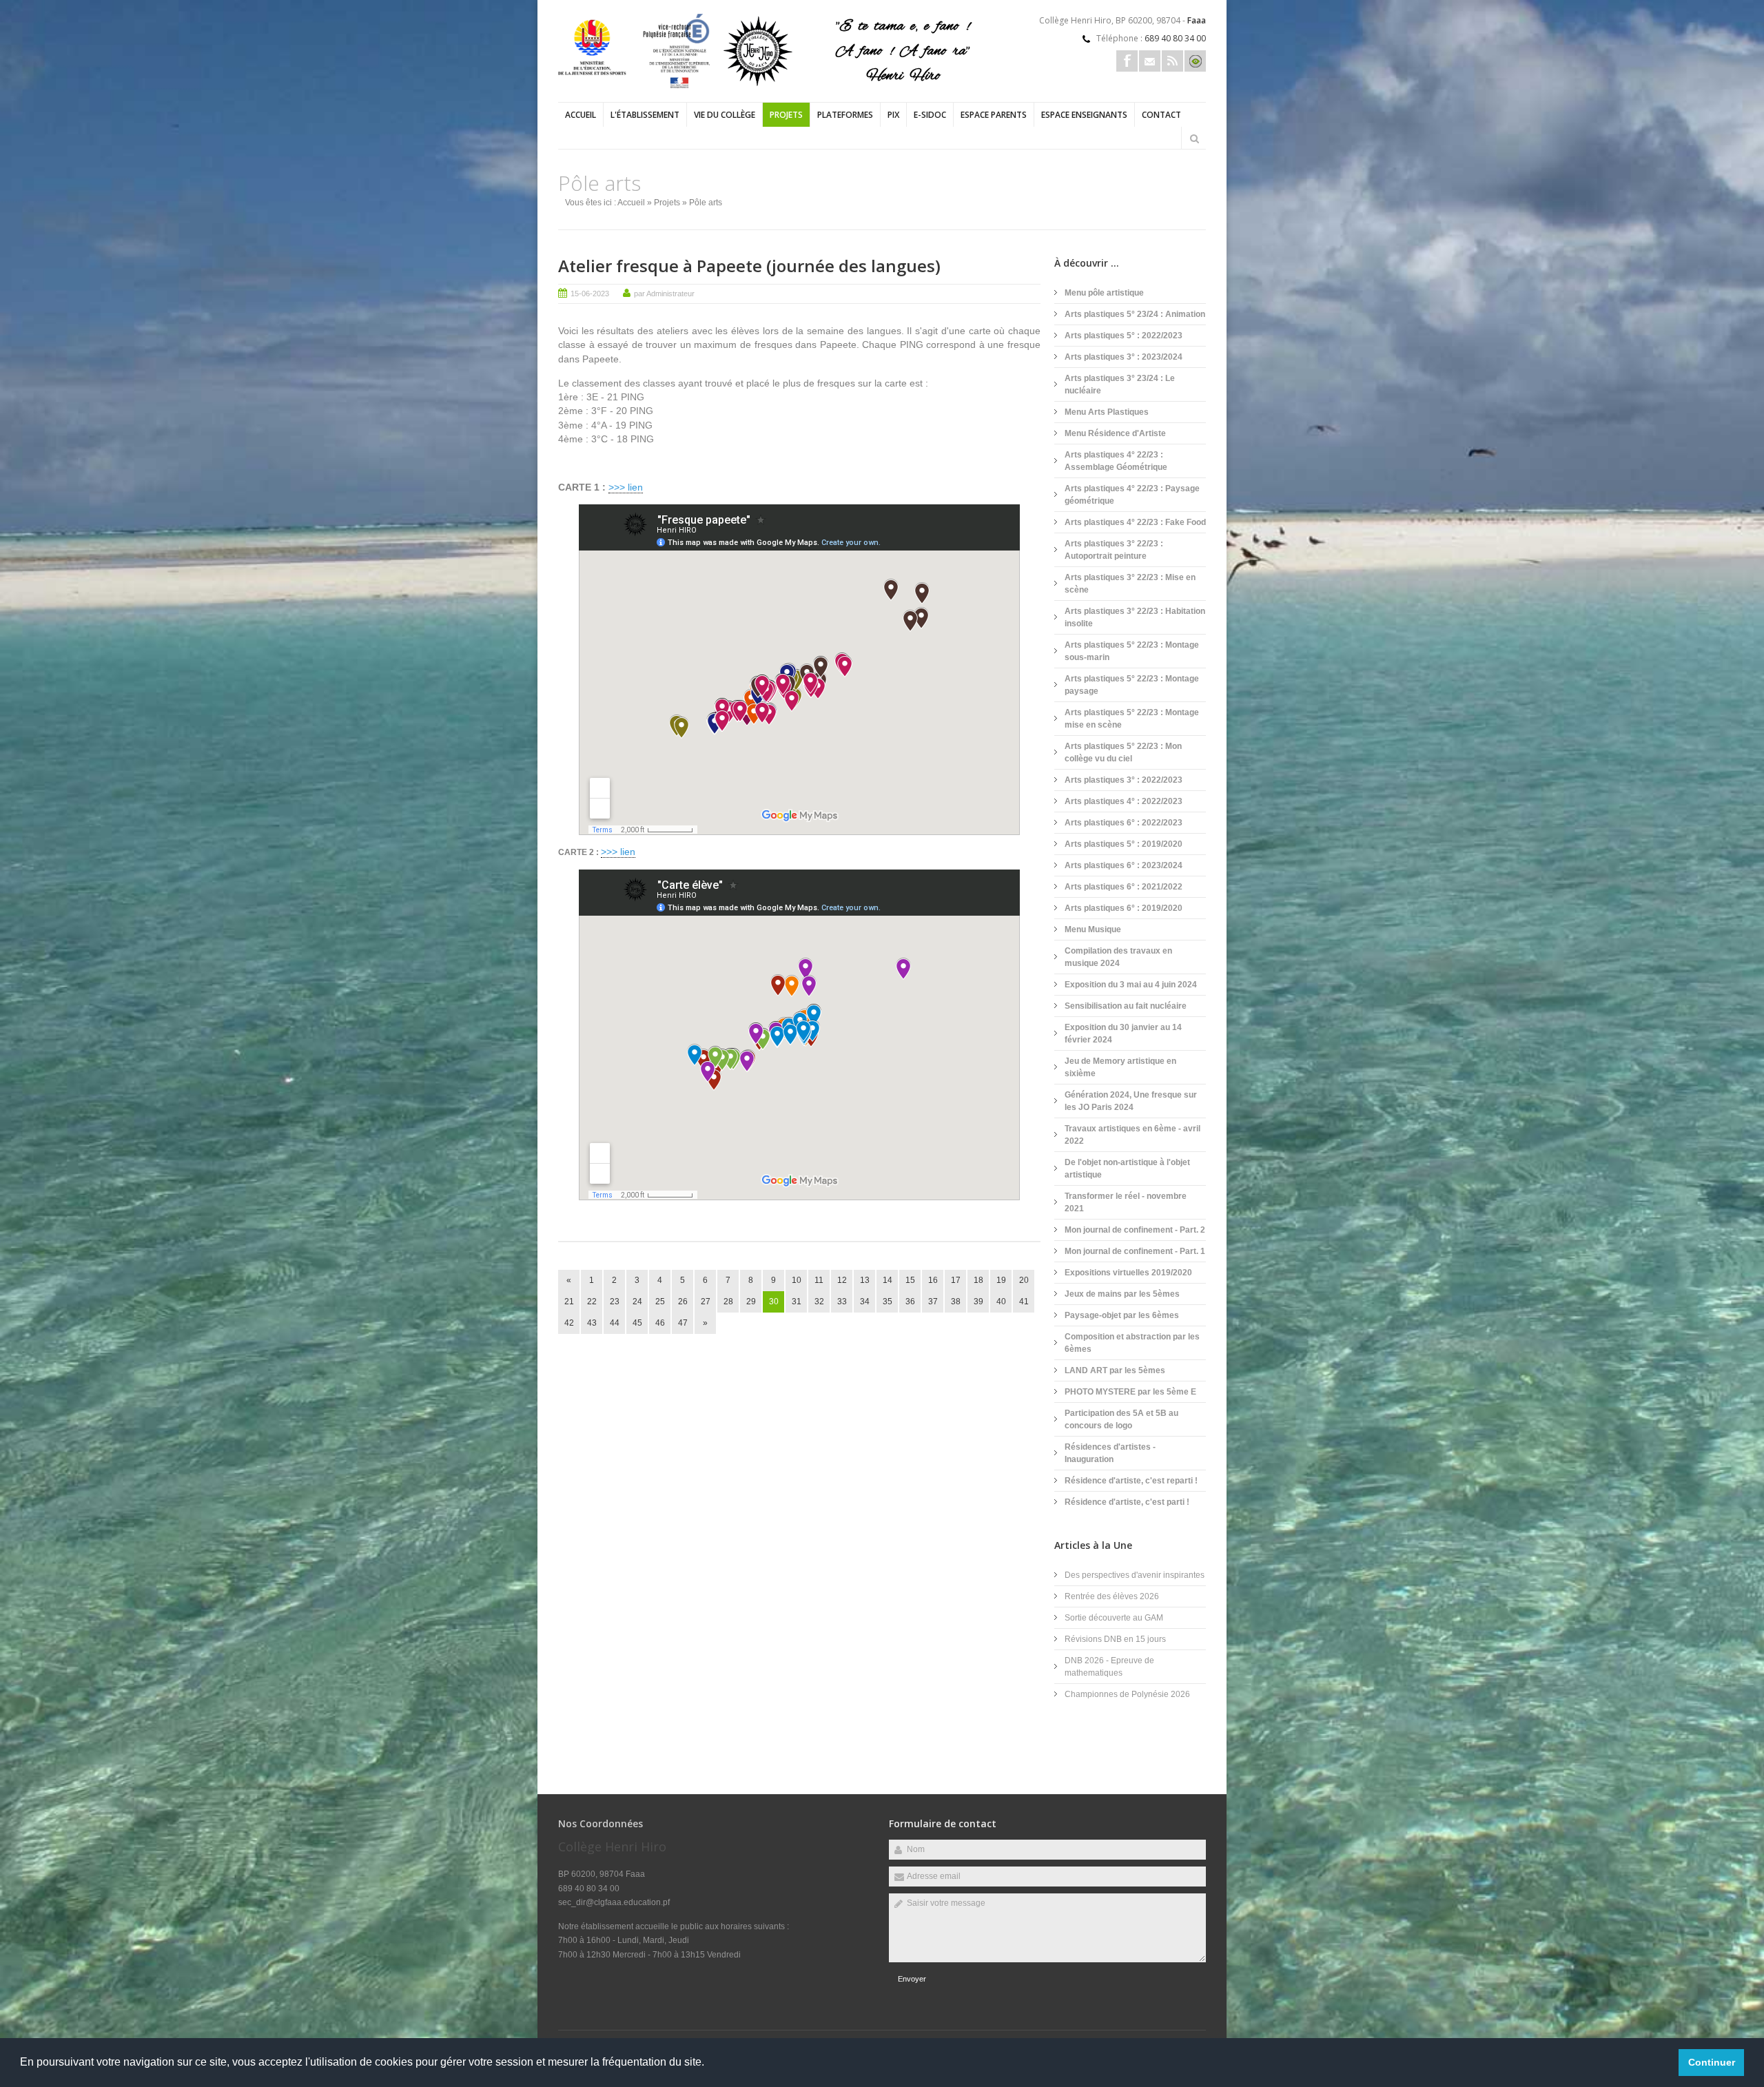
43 (592, 1323)
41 (1024, 1302)
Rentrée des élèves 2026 (1112, 1596)
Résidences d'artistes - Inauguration (1110, 1453)
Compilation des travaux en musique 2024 (1118, 957)
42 (569, 1323)
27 (706, 1302)
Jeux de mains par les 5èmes (1122, 1294)
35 (888, 1302)
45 (637, 1323)
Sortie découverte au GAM (1114, 1618)
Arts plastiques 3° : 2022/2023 (1124, 780)
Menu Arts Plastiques (1107, 412)
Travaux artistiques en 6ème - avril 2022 (1132, 1135)
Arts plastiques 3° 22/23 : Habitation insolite (1135, 617)
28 (728, 1302)
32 (819, 1302)
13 (865, 1280)
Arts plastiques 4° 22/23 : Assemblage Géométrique (1116, 461)
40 (1001, 1302)
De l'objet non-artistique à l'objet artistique (1127, 1169)
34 (865, 1302)
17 (956, 1280)
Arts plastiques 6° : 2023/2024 (1124, 865)
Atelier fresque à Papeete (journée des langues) (749, 266)
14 (888, 1280)
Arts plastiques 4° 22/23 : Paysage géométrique (1132, 495)
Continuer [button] (1712, 2062)
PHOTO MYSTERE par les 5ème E (1130, 1392)
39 (978, 1302)
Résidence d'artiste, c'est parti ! (1127, 1502)
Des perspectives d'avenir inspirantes (1135, 1575)
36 (910, 1302)
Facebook (1127, 61)
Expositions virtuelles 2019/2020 (1128, 1273)
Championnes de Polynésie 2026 (1127, 1694)
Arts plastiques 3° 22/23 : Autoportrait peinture (1114, 550)
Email (1150, 61)
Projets (786, 115)
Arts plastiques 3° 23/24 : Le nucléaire (1120, 384)
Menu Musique (1093, 929)
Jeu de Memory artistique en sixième (1120, 1067)
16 (933, 1280)
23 (615, 1302)
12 (842, 1280)
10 (797, 1280)
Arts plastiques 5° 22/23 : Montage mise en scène (1132, 719)
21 (569, 1302)
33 (842, 1302)
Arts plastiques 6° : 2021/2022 (1124, 887)
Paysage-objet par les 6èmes (1122, 1315)
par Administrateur (664, 294)
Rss (1172, 61)
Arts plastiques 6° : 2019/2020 (1124, 908)
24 (637, 1302)
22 (592, 1302)
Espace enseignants (1084, 115)
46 (660, 1323)
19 (1001, 1280)
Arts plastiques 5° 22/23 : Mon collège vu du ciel (1123, 752)
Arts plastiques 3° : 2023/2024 (1124, 357)
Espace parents (994, 115)
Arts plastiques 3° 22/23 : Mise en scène (1130, 584)
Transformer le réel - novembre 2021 (1126, 1202)
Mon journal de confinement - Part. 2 (1135, 1230)
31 (797, 1302)
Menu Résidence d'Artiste (1115, 433)
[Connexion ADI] (1195, 61)
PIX (893, 115)
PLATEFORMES (845, 115)
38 (956, 1302)
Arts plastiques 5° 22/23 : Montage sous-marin (1132, 651)
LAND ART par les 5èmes (1115, 1370)
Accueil (581, 115)
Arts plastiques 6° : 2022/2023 (1124, 823)
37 (933, 1302)
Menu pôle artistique (1104, 293)
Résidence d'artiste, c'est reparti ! (1131, 1481)
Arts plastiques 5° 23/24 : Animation (1135, 314)
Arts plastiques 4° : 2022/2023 (1124, 801)
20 (1024, 1280)
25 (660, 1302)
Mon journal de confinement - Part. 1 (1135, 1251)
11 (819, 1280)
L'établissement (645, 115)
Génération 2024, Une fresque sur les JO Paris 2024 (1131, 1101)
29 (751, 1302)
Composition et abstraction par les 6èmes (1132, 1343)
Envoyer (912, 1979)
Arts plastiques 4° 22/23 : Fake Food (1135, 522)
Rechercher (1194, 138)
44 (615, 1323)
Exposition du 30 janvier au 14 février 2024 (1123, 1034)
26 (683, 1302)
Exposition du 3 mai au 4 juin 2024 (1131, 985)
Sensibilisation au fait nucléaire (1126, 1006)
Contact (1161, 115)
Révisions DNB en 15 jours (1115, 1639)
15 (910, 1280)
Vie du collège (725, 115)
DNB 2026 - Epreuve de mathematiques (1109, 1667)
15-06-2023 (590, 294)
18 (978, 1280)
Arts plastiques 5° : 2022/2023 (1124, 336)
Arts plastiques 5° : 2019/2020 (1124, 844)
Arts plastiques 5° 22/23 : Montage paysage (1132, 685)
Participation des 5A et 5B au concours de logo (1121, 1419)
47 (683, 1323)
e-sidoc (930, 115)
